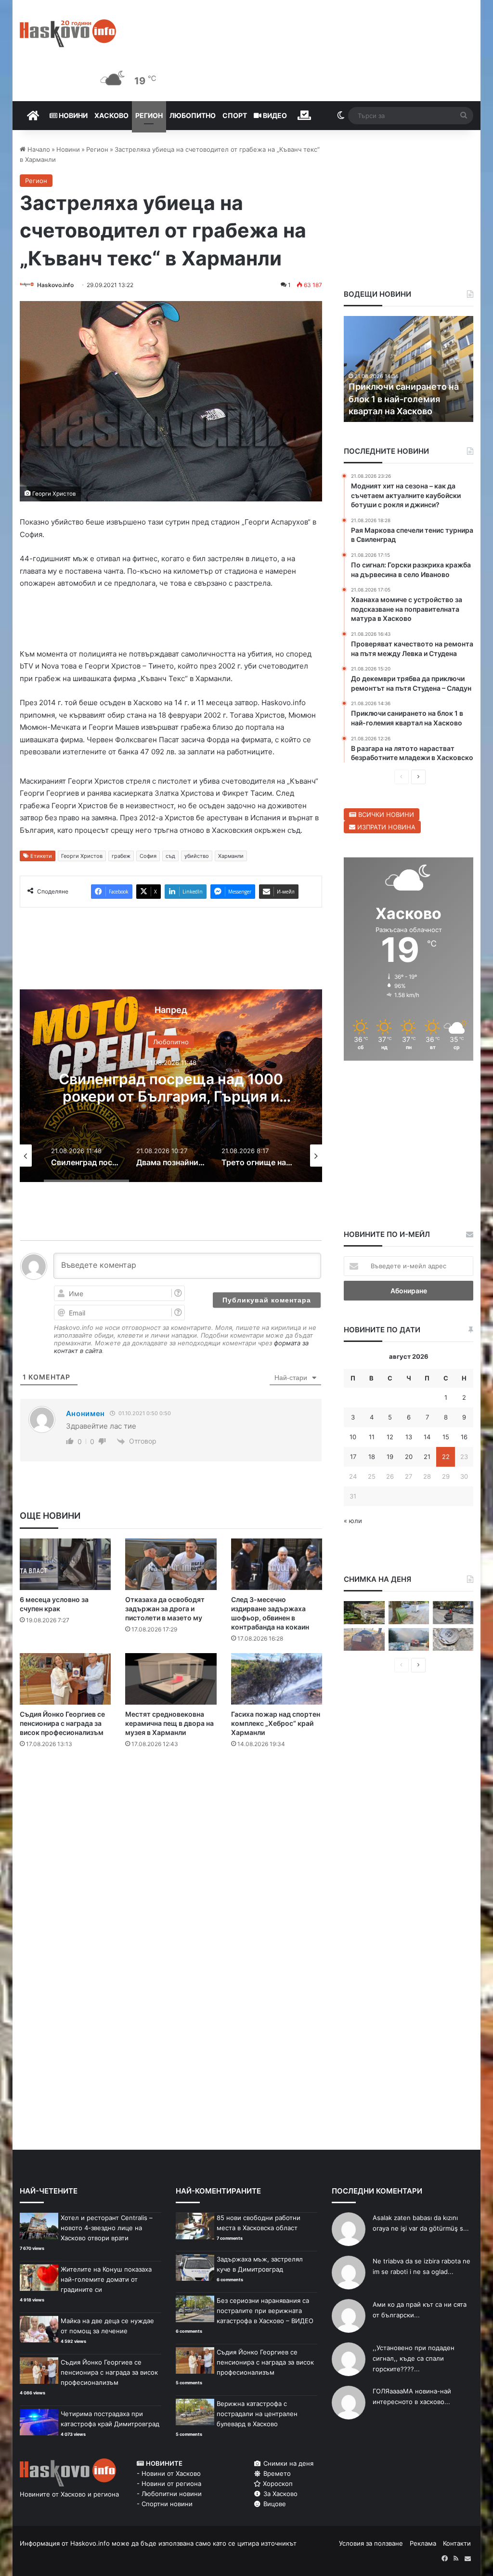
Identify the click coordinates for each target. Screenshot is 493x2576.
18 (372, 1457)
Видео (274, 115)
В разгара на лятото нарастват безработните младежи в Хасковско (402, 399)
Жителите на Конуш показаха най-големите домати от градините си (106, 2279)
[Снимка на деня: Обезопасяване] (453, 1613)
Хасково (111, 115)
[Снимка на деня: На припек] (364, 1613)
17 (353, 1457)
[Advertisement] (195, 1795)
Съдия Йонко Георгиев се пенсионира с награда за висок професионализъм (62, 1723)
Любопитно (193, 115)
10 (353, 1437)
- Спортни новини (165, 2504)
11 (372, 1437)
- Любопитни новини (169, 2494)
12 (390, 1437)
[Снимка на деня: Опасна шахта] (453, 1640)
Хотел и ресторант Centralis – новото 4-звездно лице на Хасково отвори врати (107, 2228)
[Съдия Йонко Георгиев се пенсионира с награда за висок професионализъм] (65, 1679)
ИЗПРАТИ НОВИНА (385, 827)
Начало (38, 149)
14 (427, 1437)
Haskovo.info (55, 285)
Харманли (231, 856)
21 (427, 1457)
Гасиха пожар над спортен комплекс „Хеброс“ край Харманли (276, 1723)
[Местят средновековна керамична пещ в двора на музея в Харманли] (171, 1679)
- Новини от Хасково (169, 2473)
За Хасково (279, 2494)
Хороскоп (277, 2484)
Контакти (457, 2543)
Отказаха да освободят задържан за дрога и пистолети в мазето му (165, 1609)
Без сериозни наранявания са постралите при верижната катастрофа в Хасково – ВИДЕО (265, 2311)
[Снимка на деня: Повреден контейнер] (409, 1613)
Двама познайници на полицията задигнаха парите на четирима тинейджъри (171, 1096)
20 (409, 1457)
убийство (197, 856)
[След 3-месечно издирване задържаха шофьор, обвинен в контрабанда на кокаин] (277, 1564)
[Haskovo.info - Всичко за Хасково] (68, 33)
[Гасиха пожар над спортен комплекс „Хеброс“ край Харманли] (277, 1679)
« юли (353, 1521)
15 (446, 1437)
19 (390, 1457)
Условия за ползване (371, 2543)
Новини (72, 115)
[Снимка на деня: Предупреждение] (364, 1640)
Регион (149, 115)
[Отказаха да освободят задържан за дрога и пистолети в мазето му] (171, 1564)
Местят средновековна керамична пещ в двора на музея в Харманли (169, 1723)
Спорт (235, 115)
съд (170, 856)
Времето (276, 2473)
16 (464, 1437)
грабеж (121, 856)
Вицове (274, 2504)
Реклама (423, 2543)
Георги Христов (82, 856)
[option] (171, 1086)
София (148, 856)
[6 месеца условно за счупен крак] (65, 1564)
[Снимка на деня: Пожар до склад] (409, 1640)
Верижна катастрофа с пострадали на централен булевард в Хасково (257, 2414)
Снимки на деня (287, 2463)
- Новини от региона (169, 2484)
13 (409, 1437)
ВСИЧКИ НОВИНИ (385, 815)
